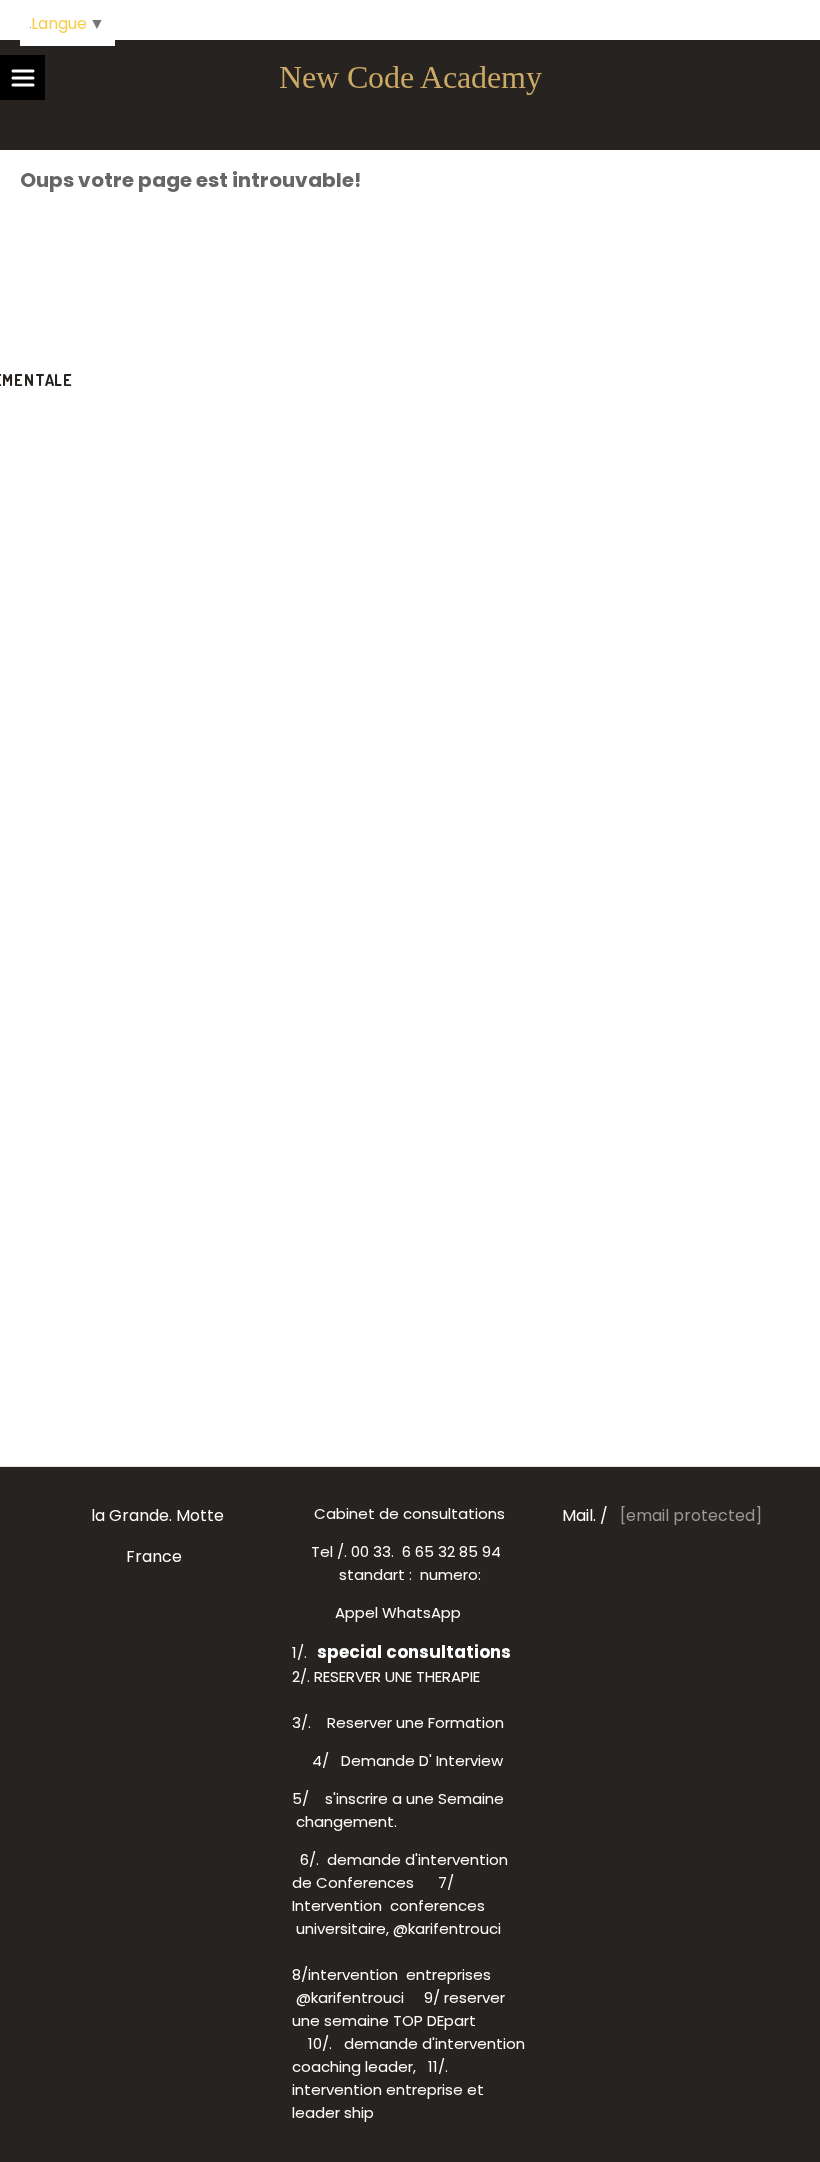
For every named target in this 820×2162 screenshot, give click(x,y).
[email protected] (691, 1515)
